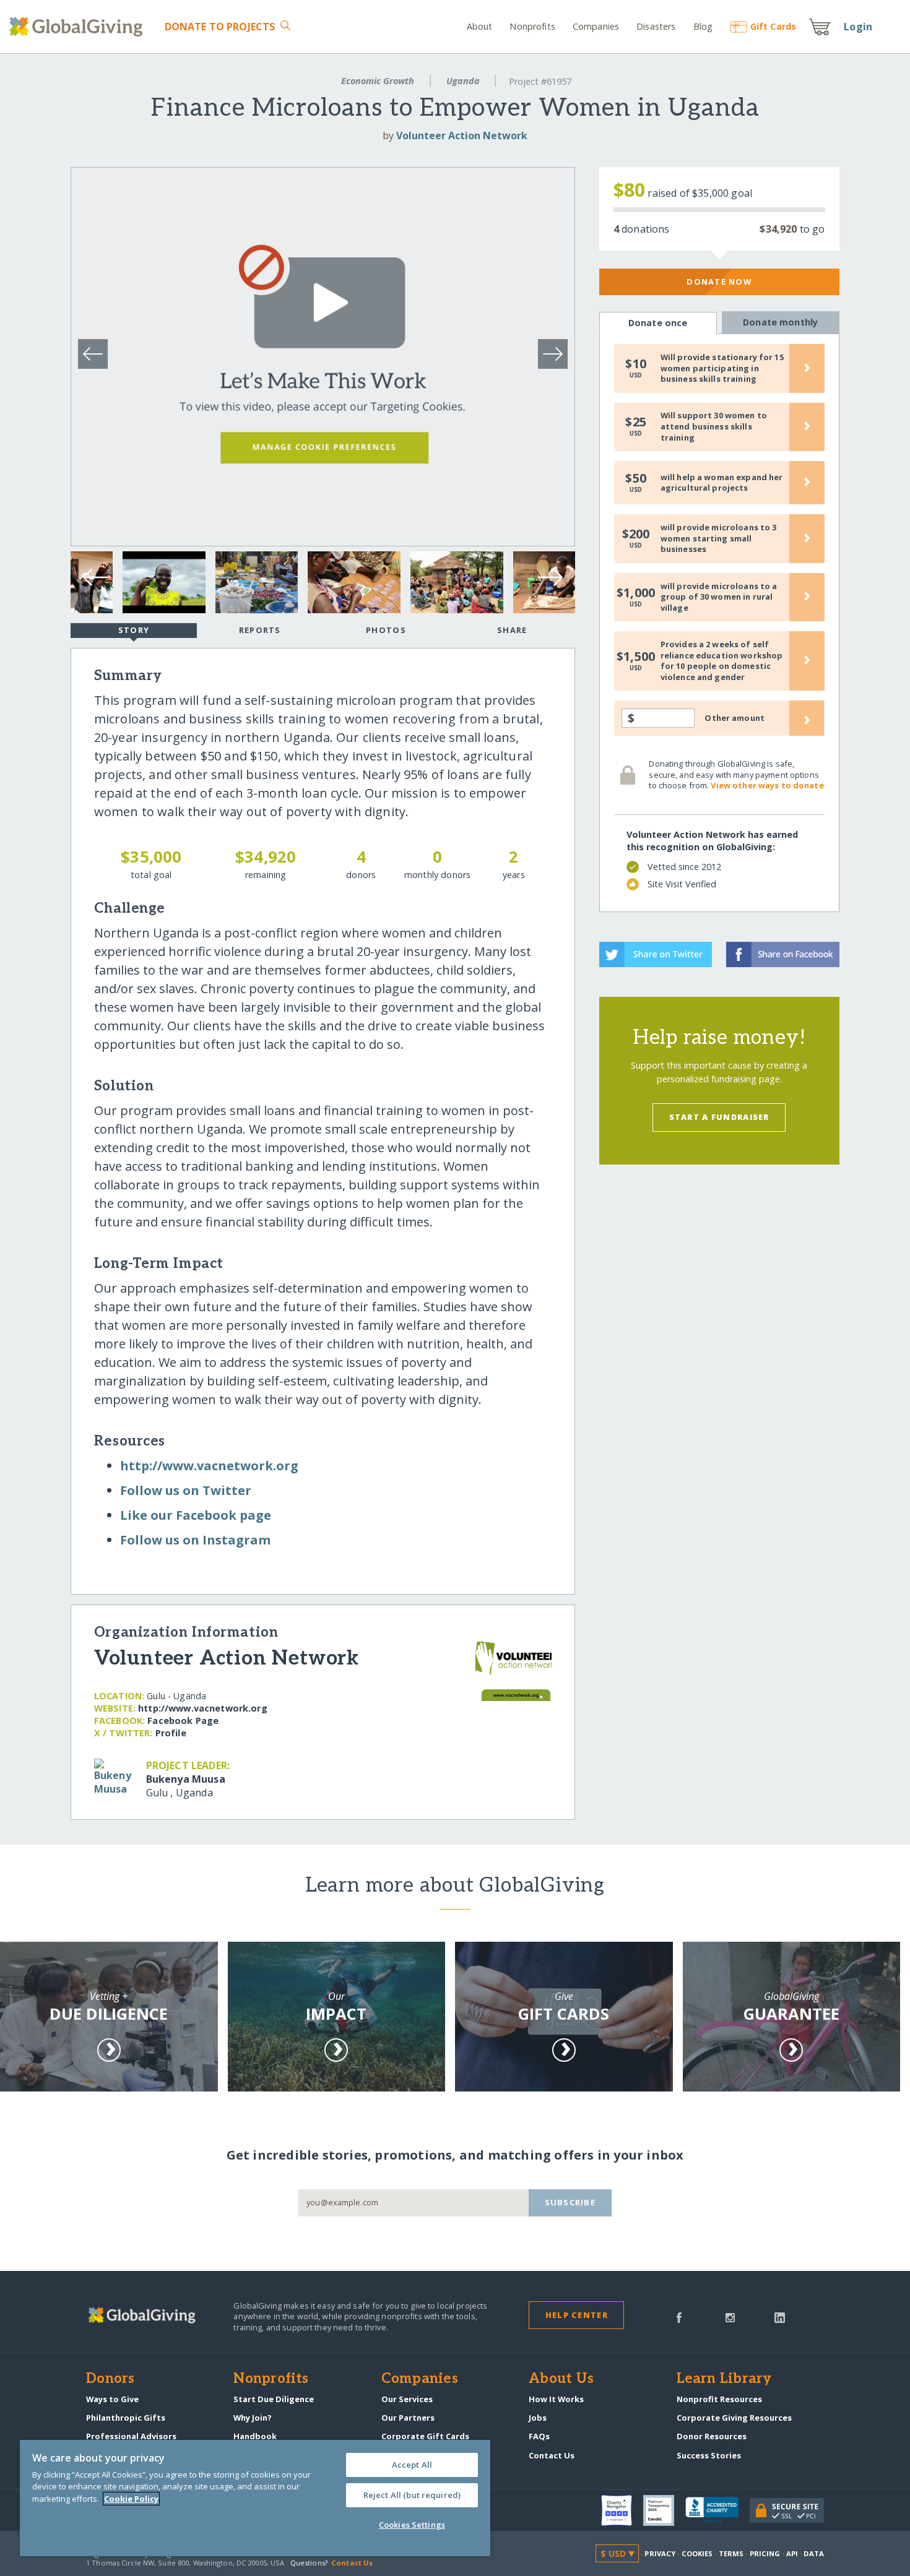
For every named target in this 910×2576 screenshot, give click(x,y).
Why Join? (253, 2418)
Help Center (577, 2315)
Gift (773, 26)
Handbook (255, 2436)
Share (512, 630)
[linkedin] (780, 2317)
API (792, 2553)
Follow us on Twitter (186, 1490)
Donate (220, 27)
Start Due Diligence (274, 2399)
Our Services (407, 2399)
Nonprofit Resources (719, 2399)
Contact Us (552, 2455)
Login (858, 27)
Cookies (697, 2553)
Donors (110, 2379)
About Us (561, 2379)
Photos (386, 630)
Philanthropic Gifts (126, 2418)
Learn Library (724, 2379)
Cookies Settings (412, 2525)
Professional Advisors (131, 2436)
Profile (171, 1733)
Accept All (412, 2465)
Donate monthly (780, 322)
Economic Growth (378, 81)
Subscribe (570, 2202)
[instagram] (730, 2317)
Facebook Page (183, 1721)
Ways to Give (112, 2399)
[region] (255, 2498)
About (480, 26)
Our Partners (408, 2418)
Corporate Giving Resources (734, 2418)
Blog (703, 26)
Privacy (660, 2553)
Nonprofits (532, 26)
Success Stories (709, 2455)
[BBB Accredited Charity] (717, 2510)
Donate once (658, 323)
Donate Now (719, 282)
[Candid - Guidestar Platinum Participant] (664, 2510)
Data (813, 2553)
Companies (596, 26)
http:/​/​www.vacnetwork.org (209, 1466)
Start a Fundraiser (719, 1117)
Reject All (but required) (412, 2495)
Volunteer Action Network (462, 136)
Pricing (765, 2553)
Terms (731, 2553)
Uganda (463, 81)
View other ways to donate (767, 785)
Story (134, 630)
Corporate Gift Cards (425, 2436)
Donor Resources (712, 2436)
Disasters (656, 26)
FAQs (539, 2436)
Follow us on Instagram (195, 1540)
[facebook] (679, 2317)
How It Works (556, 2399)
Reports (260, 630)
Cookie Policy (131, 2499)
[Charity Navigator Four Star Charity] (622, 2510)
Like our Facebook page (196, 1515)
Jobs (538, 2418)
